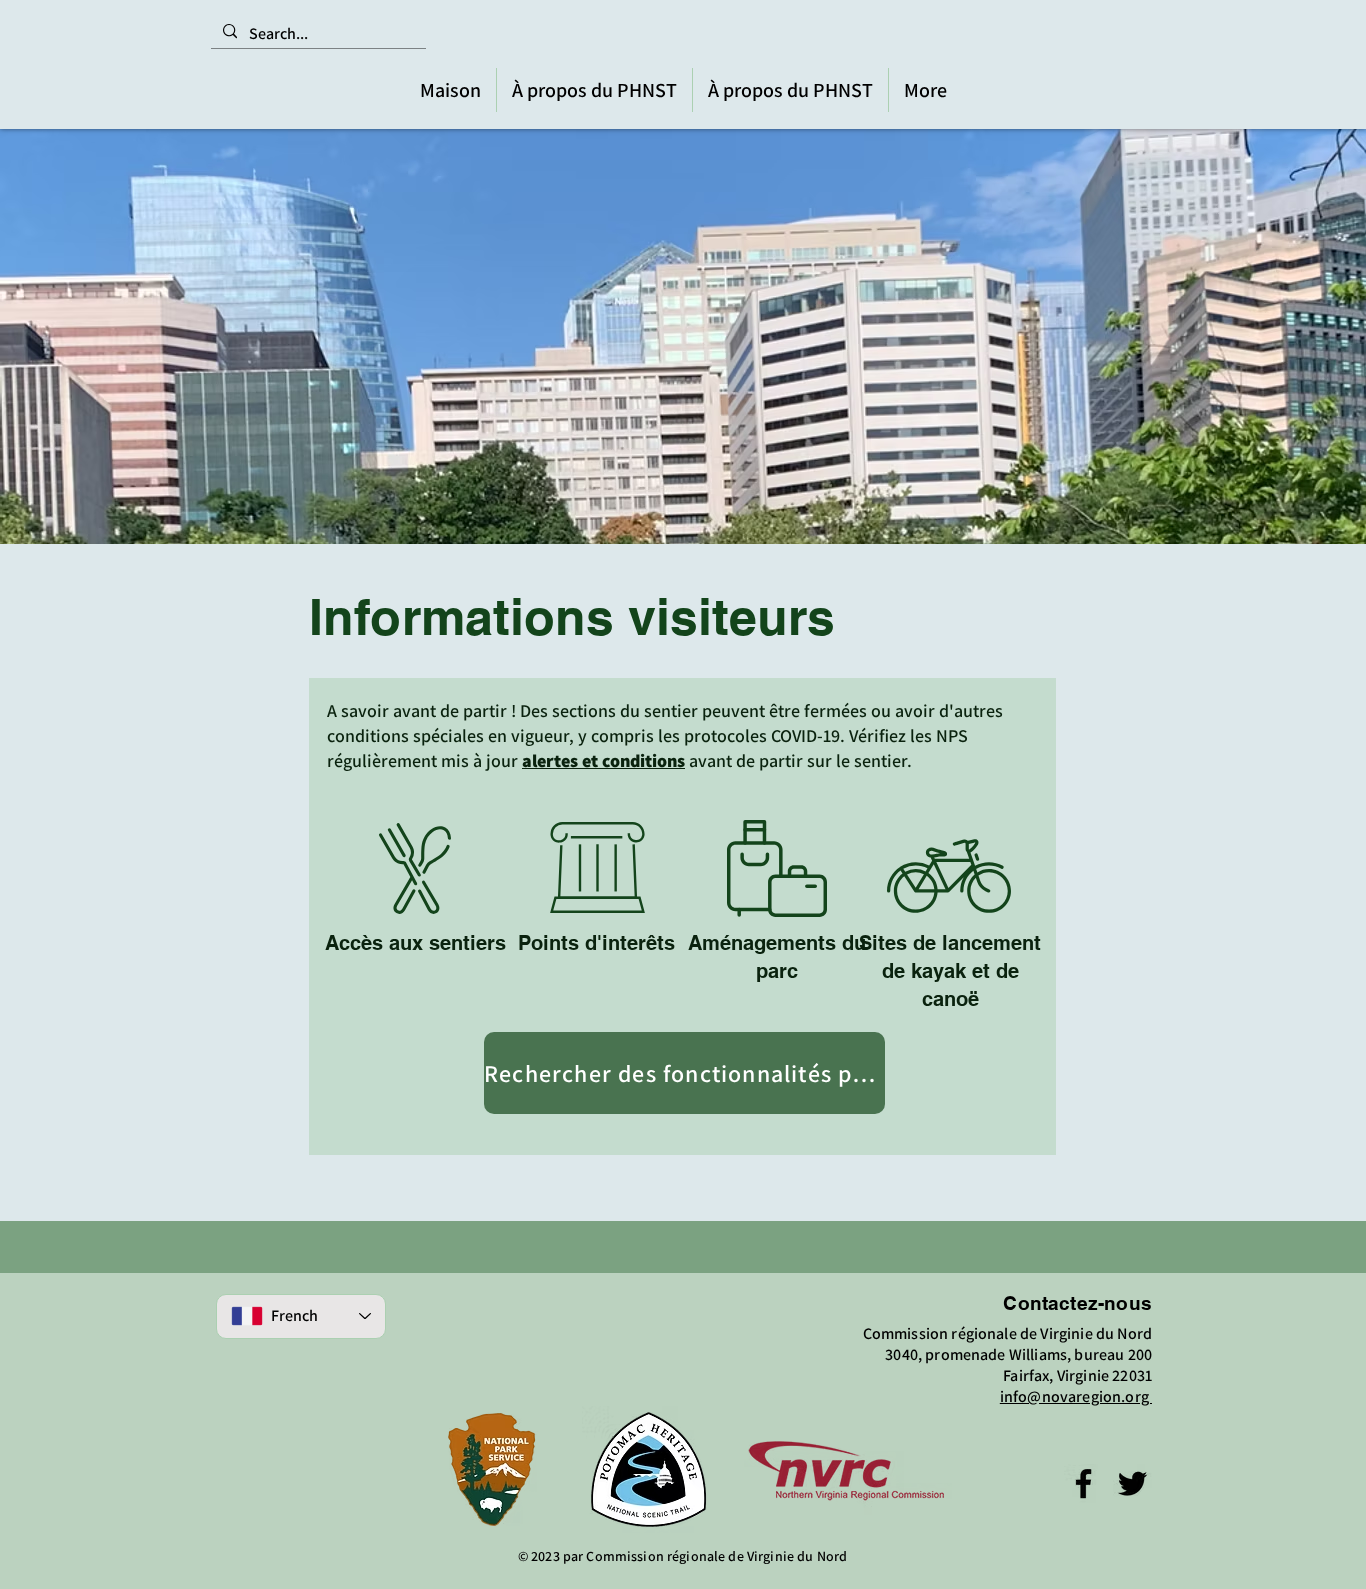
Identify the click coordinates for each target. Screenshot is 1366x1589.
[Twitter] (1132, 1483)
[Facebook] (1083, 1483)
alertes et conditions (603, 760)
